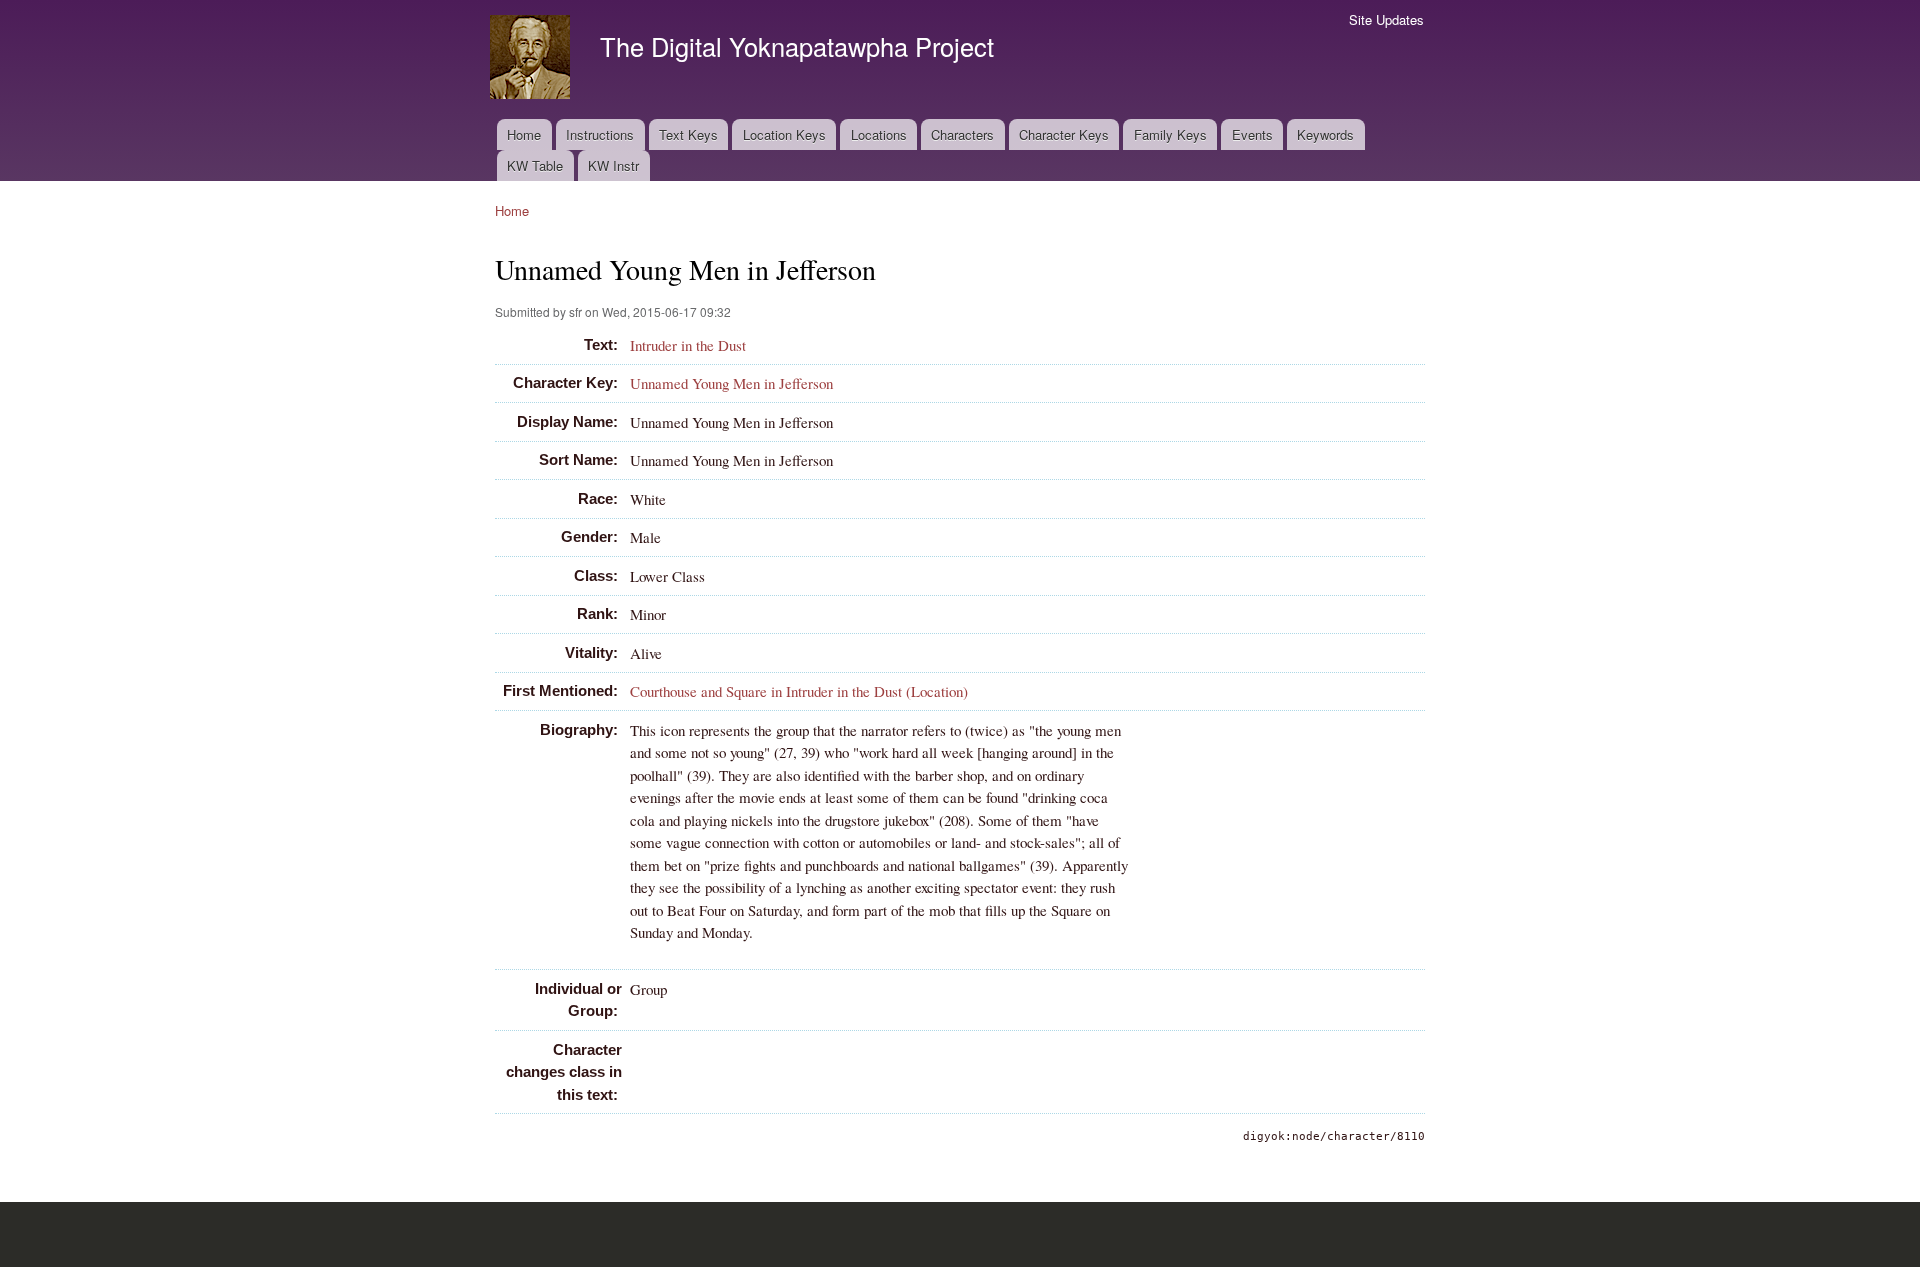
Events (1252, 134)
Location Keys (784, 134)
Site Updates (1386, 19)
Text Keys (688, 134)
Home (524, 134)
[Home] (532, 59)
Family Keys (1170, 134)
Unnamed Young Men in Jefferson (731, 383)
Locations (879, 134)
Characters (962, 134)
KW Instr (613, 165)
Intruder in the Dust (688, 345)
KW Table (535, 165)
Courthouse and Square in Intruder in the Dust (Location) (799, 691)
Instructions (600, 134)
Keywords (1325, 134)
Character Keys (1064, 134)
